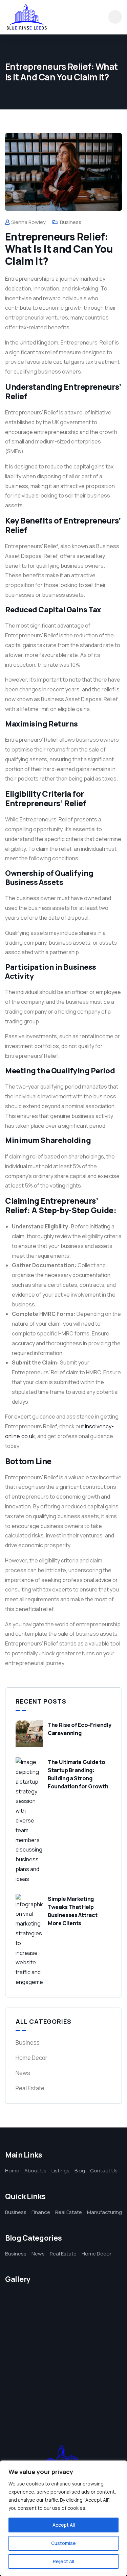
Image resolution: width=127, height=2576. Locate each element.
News (23, 2073)
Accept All (64, 2525)
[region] (63, 2518)
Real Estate (30, 2088)
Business (71, 222)
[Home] (27, 17)
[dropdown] (115, 17)
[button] (119, 2348)
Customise (63, 2543)
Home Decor (31, 2058)
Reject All (63, 2561)
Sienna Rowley (28, 222)
